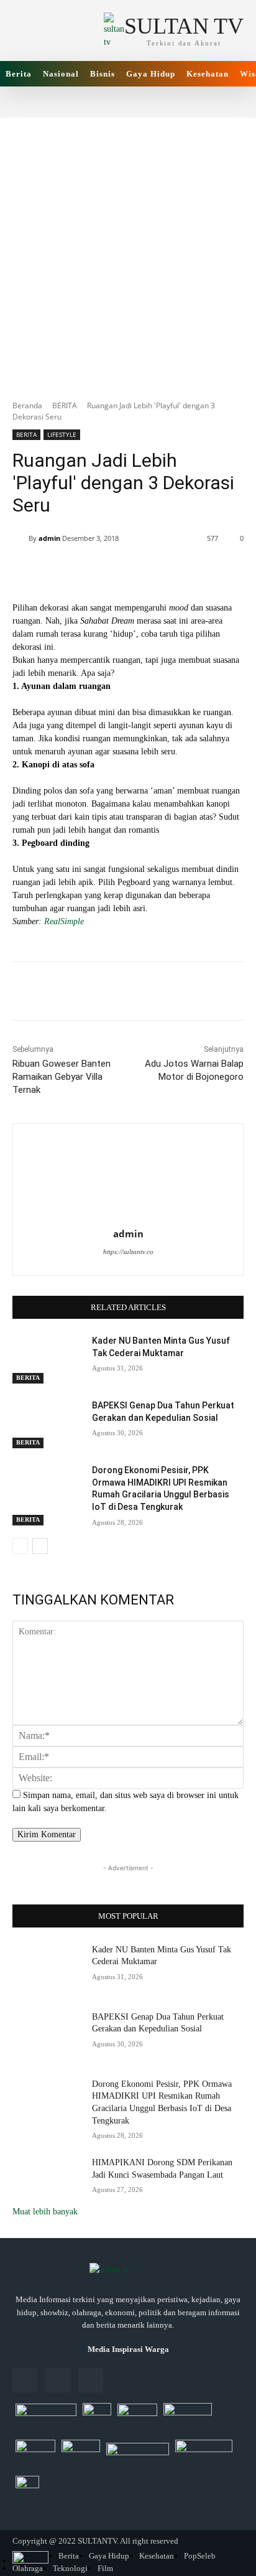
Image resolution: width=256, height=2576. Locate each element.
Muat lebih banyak (45, 2212)
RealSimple (63, 921)
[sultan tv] (128, 2270)
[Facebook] (25, 2380)
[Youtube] (90, 2380)
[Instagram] (57, 2380)
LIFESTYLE (62, 434)
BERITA (65, 405)
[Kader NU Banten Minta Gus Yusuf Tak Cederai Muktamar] (47, 1359)
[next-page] (40, 1546)
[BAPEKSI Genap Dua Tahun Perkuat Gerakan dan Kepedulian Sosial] (47, 1424)
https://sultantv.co (128, 1252)
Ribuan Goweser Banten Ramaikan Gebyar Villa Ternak (62, 1077)
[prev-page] (20, 1546)
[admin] (21, 538)
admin (49, 538)
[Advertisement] (128, 252)
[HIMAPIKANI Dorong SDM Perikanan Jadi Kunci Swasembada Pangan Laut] (47, 2181)
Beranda (27, 405)
